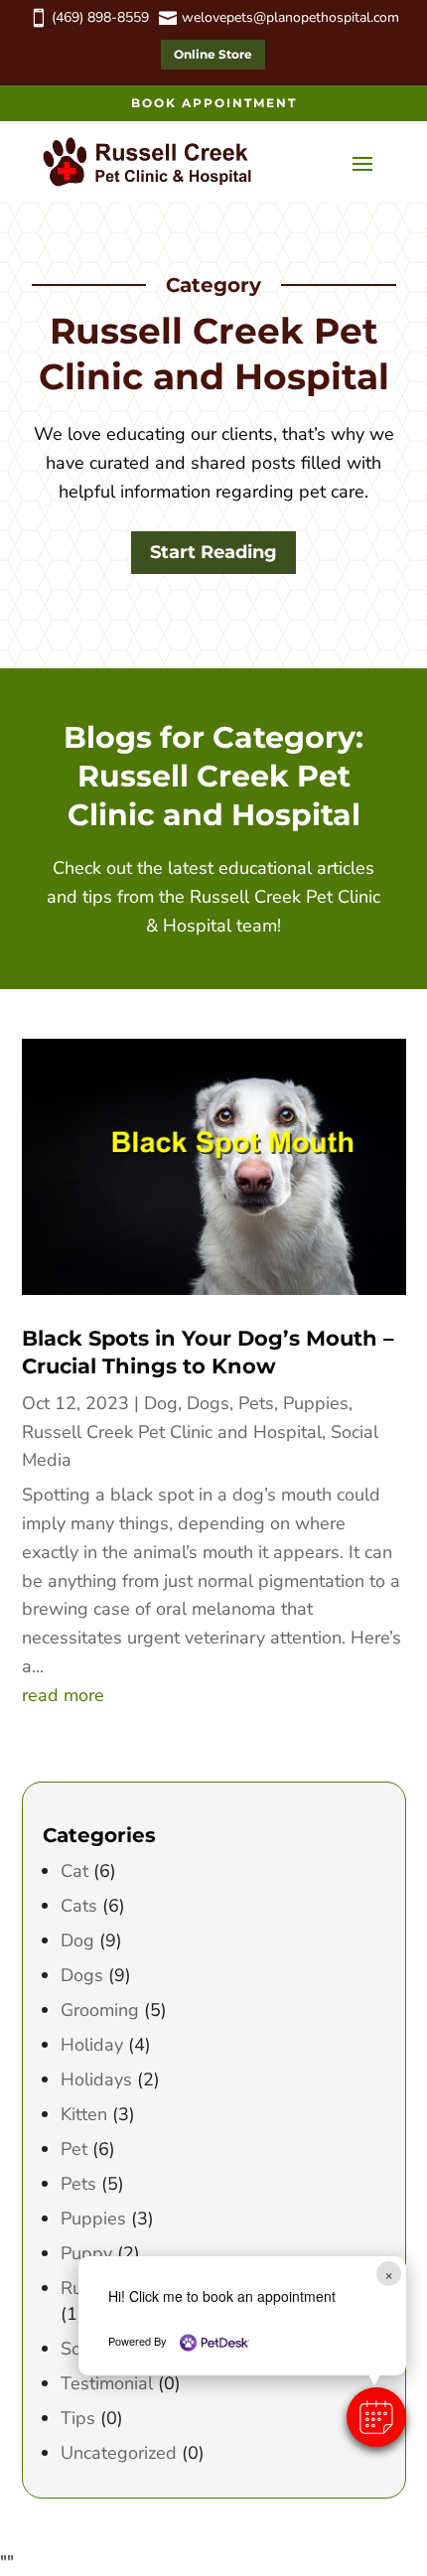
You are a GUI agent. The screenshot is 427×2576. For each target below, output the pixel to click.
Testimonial (107, 2383)
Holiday (92, 2045)
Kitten (84, 2114)
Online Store (213, 54)
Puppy (86, 2253)
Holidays (96, 2079)
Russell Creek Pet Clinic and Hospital (172, 1432)
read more (63, 1695)
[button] (376, 2417)
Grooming (100, 2010)
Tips (78, 2418)
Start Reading (213, 552)
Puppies (316, 1403)
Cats (79, 1906)
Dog (161, 1403)
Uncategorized (119, 2453)
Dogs (208, 1403)
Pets (256, 1403)
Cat (74, 1871)
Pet (74, 2149)
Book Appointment (214, 103)
